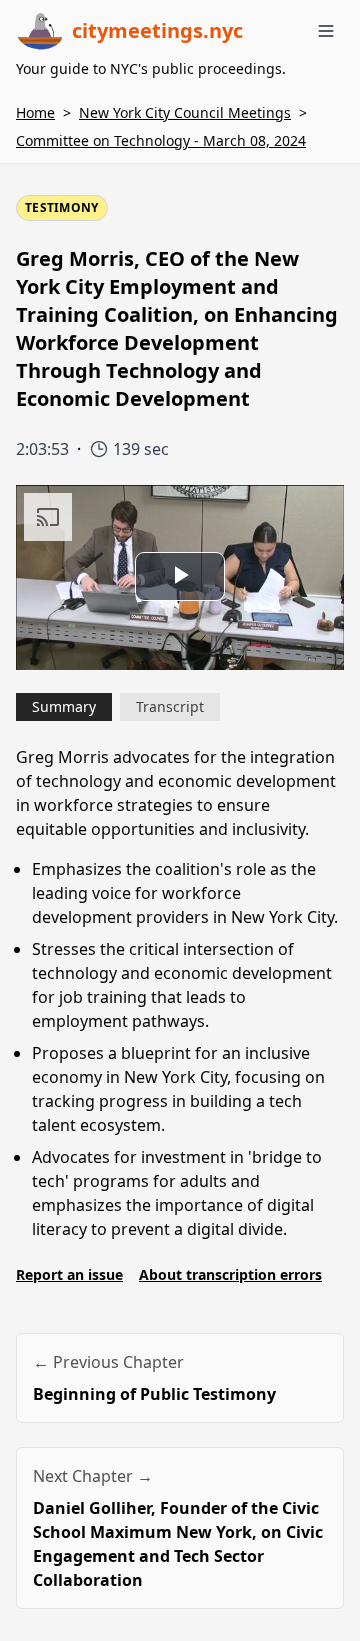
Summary (64, 706)
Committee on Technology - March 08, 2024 (161, 140)
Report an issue (69, 1274)
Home (35, 112)
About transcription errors (230, 1274)
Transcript (170, 706)
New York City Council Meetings (185, 112)
